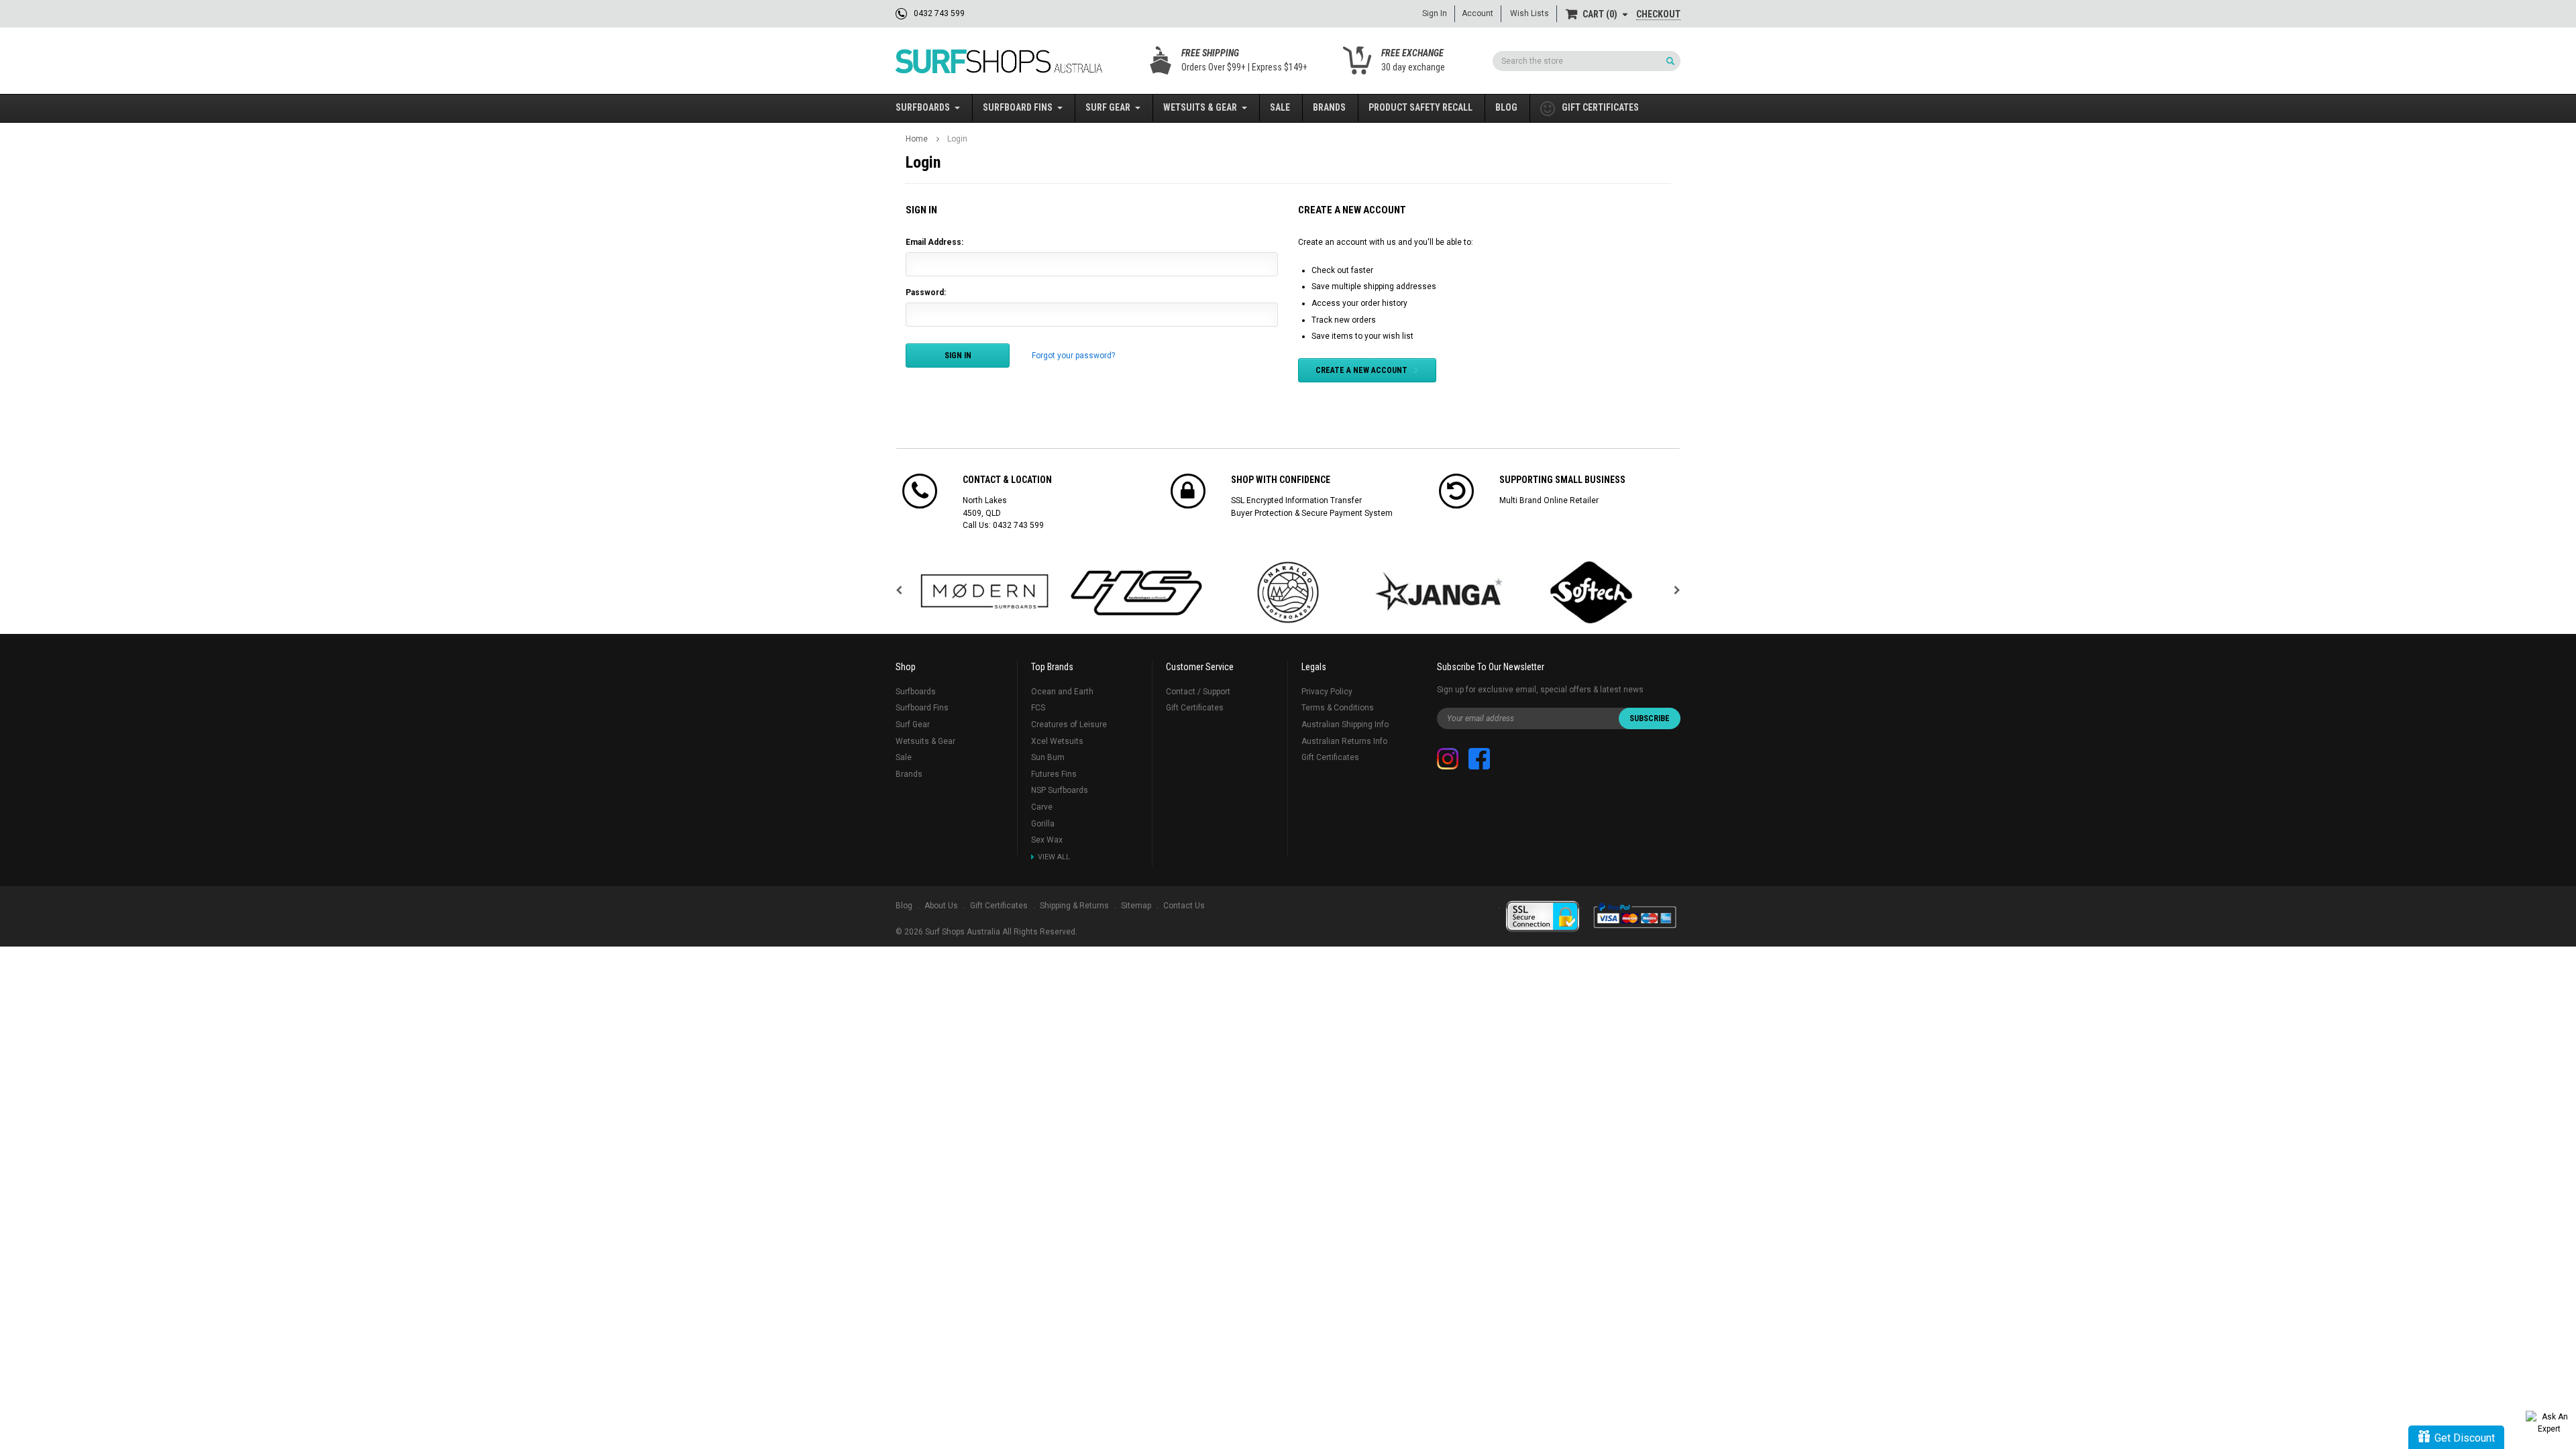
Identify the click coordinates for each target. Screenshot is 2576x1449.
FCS (1038, 708)
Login (957, 139)
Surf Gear (1108, 107)
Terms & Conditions (1338, 708)
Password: (926, 292)
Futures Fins (1054, 774)
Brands (1329, 107)
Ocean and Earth (1062, 692)
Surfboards (923, 107)
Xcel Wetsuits (1057, 741)
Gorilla (1043, 824)
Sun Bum (1048, 757)
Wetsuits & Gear (1200, 107)
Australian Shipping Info (1345, 724)
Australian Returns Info (1344, 741)
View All (1054, 857)
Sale (1280, 107)
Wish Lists (1529, 13)
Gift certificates (1600, 107)
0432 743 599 (1018, 525)
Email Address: (934, 242)
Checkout (1658, 14)
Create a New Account (1361, 370)
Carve (1042, 807)
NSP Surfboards (1060, 790)
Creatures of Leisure (1069, 724)
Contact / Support (1198, 692)
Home (917, 139)
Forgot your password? (1073, 356)
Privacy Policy (1327, 692)
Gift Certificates (1195, 708)
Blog (1506, 107)
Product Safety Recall (1420, 107)
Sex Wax (1047, 840)
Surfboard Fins (1018, 107)
